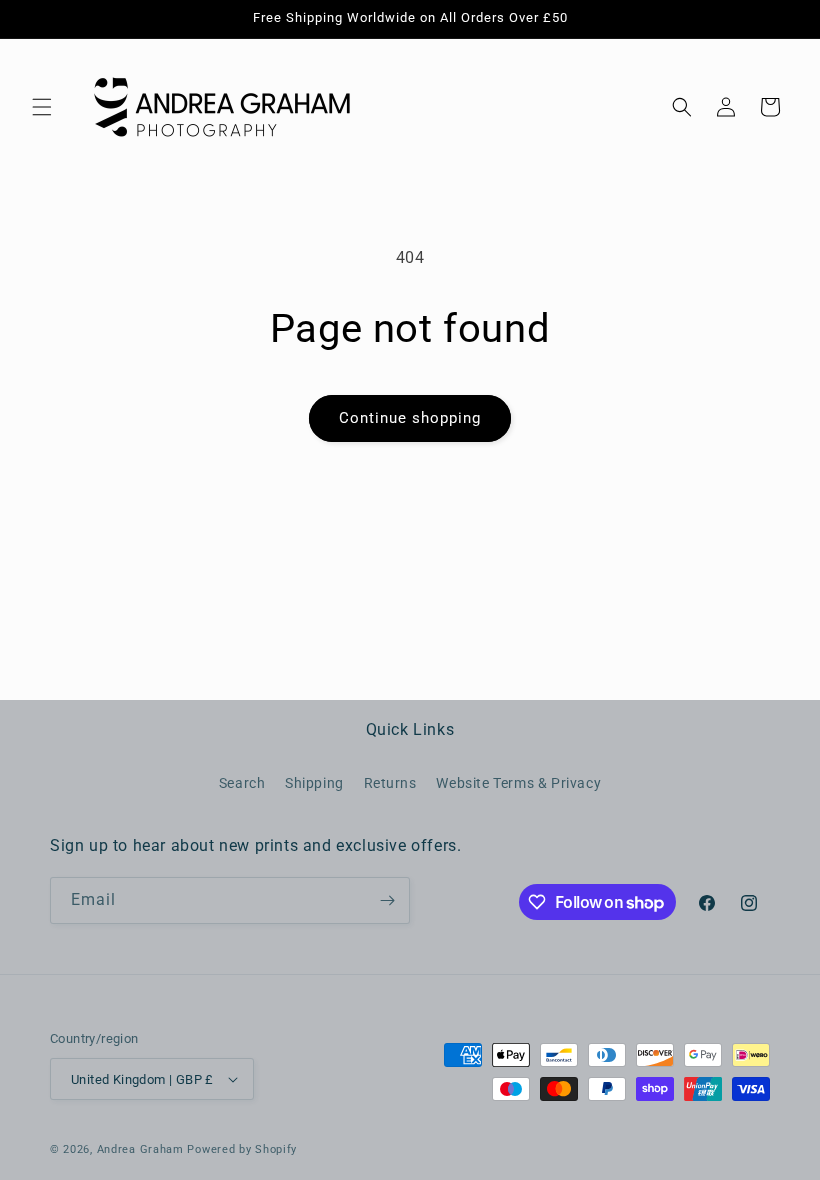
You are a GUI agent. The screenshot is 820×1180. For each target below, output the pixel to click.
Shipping (314, 783)
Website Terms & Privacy (518, 783)
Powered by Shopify (242, 1149)
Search (242, 783)
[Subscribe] (387, 900)
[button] (42, 107)
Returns (390, 783)
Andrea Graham (140, 1149)
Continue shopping (410, 418)
